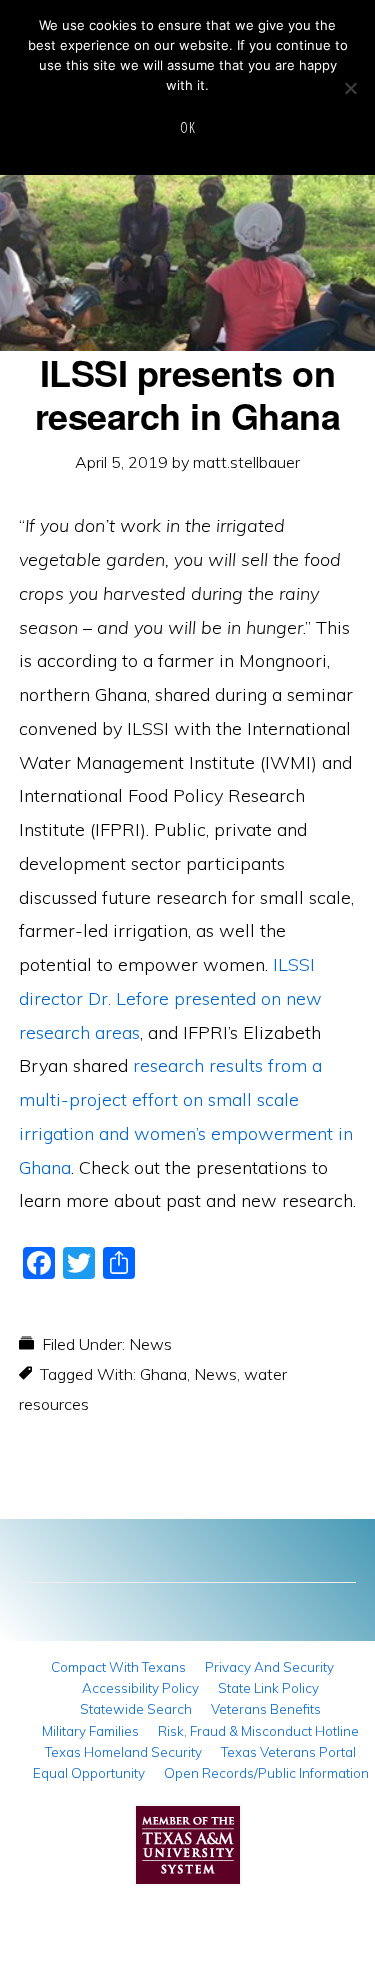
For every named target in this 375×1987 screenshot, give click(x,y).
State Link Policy (268, 1688)
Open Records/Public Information (266, 1773)
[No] (350, 88)
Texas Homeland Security (123, 1752)
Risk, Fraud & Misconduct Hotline (258, 1731)
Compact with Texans (118, 1667)
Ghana (163, 1374)
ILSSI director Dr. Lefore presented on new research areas (170, 998)
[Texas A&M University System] (188, 1850)
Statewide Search (136, 1709)
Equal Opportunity (89, 1773)
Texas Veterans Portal (288, 1752)
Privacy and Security (269, 1667)
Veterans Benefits (266, 1709)
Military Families (90, 1731)
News (150, 1344)
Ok (188, 127)
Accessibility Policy (140, 1688)
